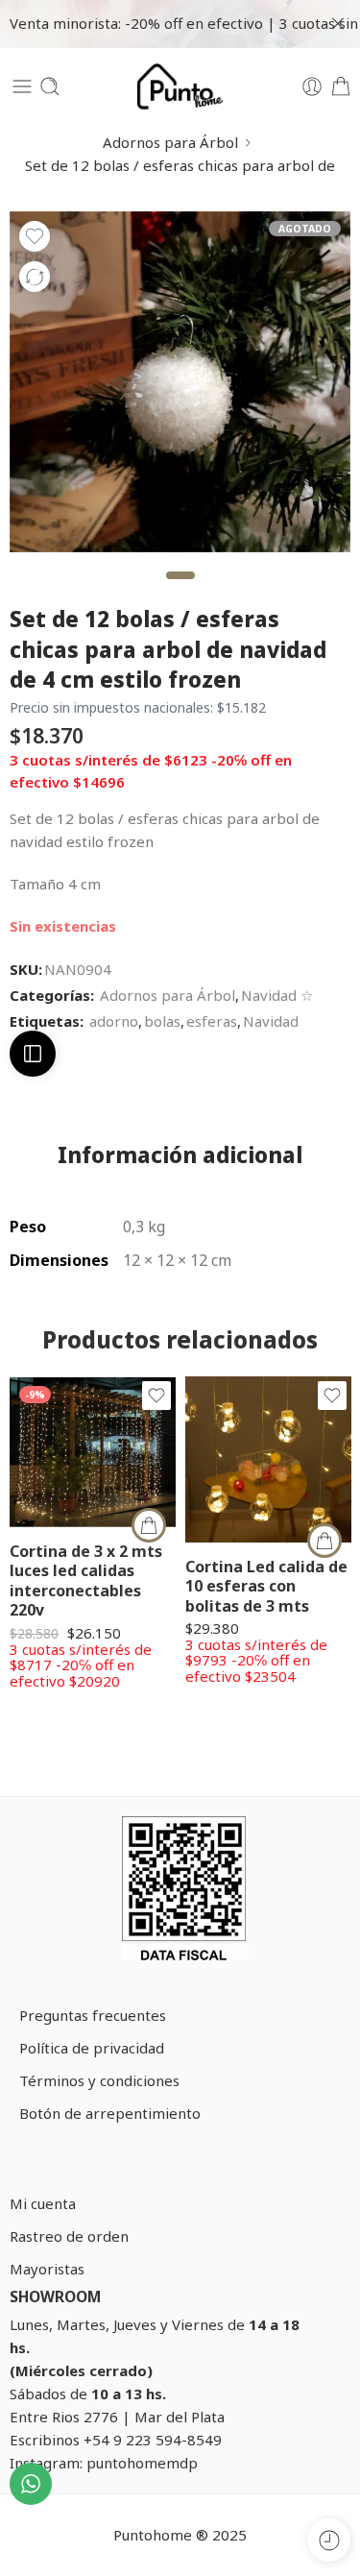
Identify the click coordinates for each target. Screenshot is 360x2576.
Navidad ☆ (277, 995)
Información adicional (180, 1156)
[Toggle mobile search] (50, 86)
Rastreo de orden (69, 2236)
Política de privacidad (92, 2048)
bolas (162, 1021)
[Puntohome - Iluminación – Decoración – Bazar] (180, 86)
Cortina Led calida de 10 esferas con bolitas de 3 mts (266, 1586)
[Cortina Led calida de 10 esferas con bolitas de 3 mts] (268, 1459)
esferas (212, 1021)
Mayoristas (47, 2269)
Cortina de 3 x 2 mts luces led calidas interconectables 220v (86, 1580)
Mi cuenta (43, 2203)
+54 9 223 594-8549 (153, 2440)
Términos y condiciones (99, 2080)
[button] (149, 1525)
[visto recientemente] (329, 2540)
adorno (114, 1021)
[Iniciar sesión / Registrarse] (312, 86)
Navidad (271, 1021)
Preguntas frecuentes (93, 2015)
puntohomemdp (142, 2463)
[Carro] (341, 86)
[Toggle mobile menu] (22, 86)
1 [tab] (180, 591)
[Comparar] (35, 277)
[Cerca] (338, 24)
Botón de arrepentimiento (110, 2113)
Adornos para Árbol (170, 142)
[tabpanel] (180, 387)
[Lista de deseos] (35, 236)
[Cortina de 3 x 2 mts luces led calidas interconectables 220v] (93, 1452)
